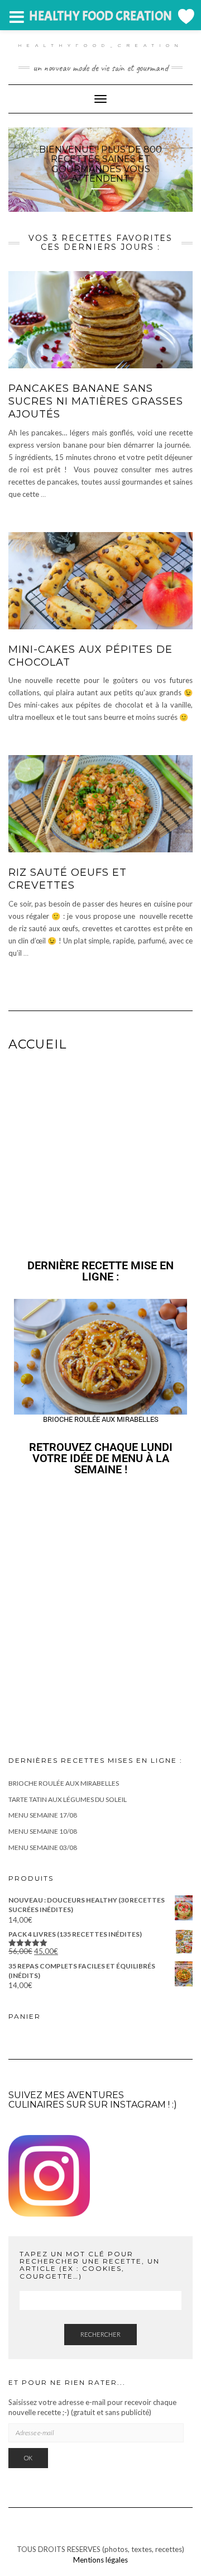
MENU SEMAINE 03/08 (43, 1847)
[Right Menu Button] (185, 16)
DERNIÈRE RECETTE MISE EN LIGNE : (100, 1271)
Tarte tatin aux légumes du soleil (68, 1799)
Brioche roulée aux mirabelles (64, 1783)
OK (28, 2458)
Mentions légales (100, 2559)
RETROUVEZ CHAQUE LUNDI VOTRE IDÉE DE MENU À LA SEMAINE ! (101, 1458)
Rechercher (100, 2334)
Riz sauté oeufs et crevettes (68, 879)
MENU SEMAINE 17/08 (43, 1815)
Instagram (138, 2105)
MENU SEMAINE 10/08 (43, 1831)
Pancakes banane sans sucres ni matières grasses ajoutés (96, 402)
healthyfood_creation (101, 45)
